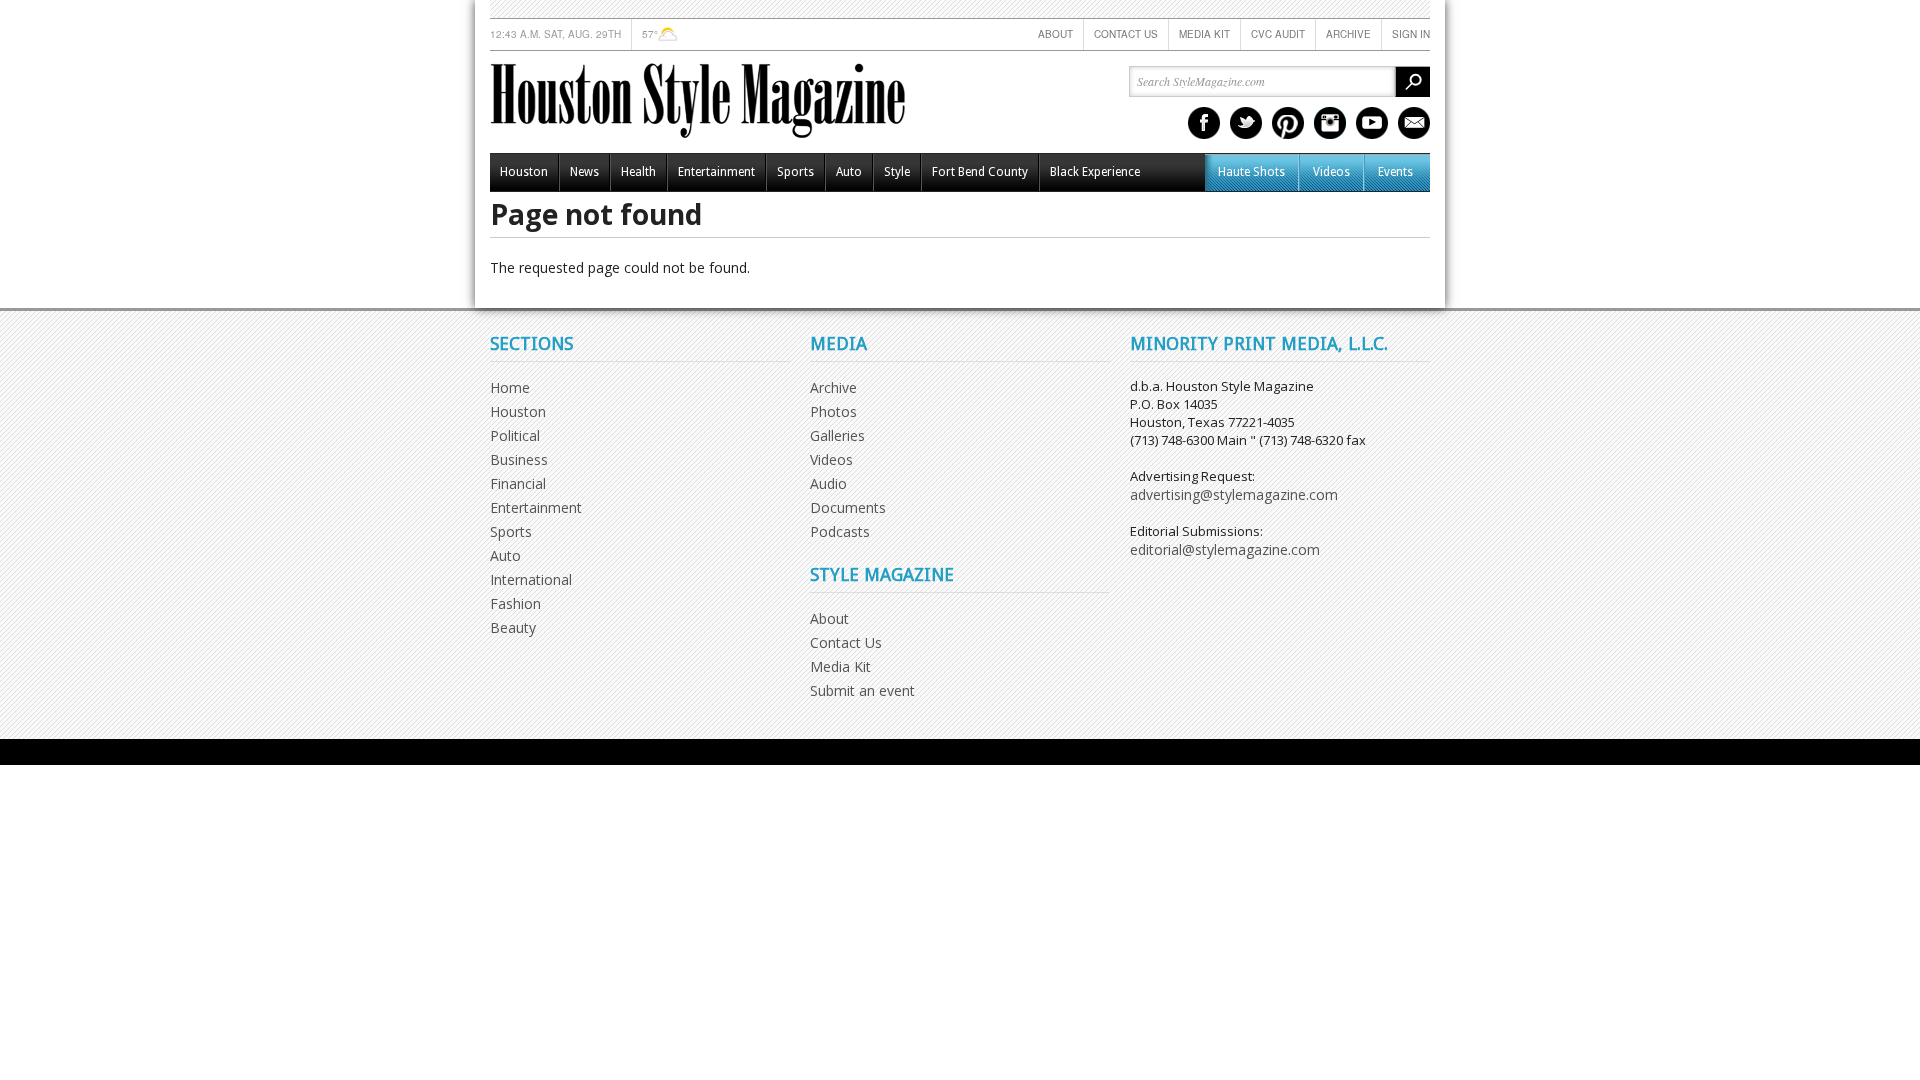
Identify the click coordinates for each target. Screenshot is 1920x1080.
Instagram (1330, 123)
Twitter (1246, 123)
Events (1395, 172)
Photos (833, 411)
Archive (1348, 34)
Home (510, 387)
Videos (1331, 172)
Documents (848, 507)
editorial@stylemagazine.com (1225, 549)
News (584, 172)
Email (1414, 123)
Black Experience (1095, 172)
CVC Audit (1278, 34)
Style (897, 172)
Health (638, 172)
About (1055, 34)
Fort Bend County (980, 172)
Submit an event (862, 690)
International (531, 579)
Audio (828, 483)
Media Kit (1204, 34)
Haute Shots (1251, 172)
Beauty (513, 627)
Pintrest (1288, 123)
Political (515, 435)
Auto (849, 172)
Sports (795, 172)
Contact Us (1126, 34)
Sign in (1411, 34)
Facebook (1204, 123)
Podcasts (840, 531)
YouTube (1372, 123)
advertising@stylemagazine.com (1234, 494)
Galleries (837, 435)
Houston (524, 172)
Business (519, 459)
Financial (518, 483)
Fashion (515, 603)
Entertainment (716, 172)
